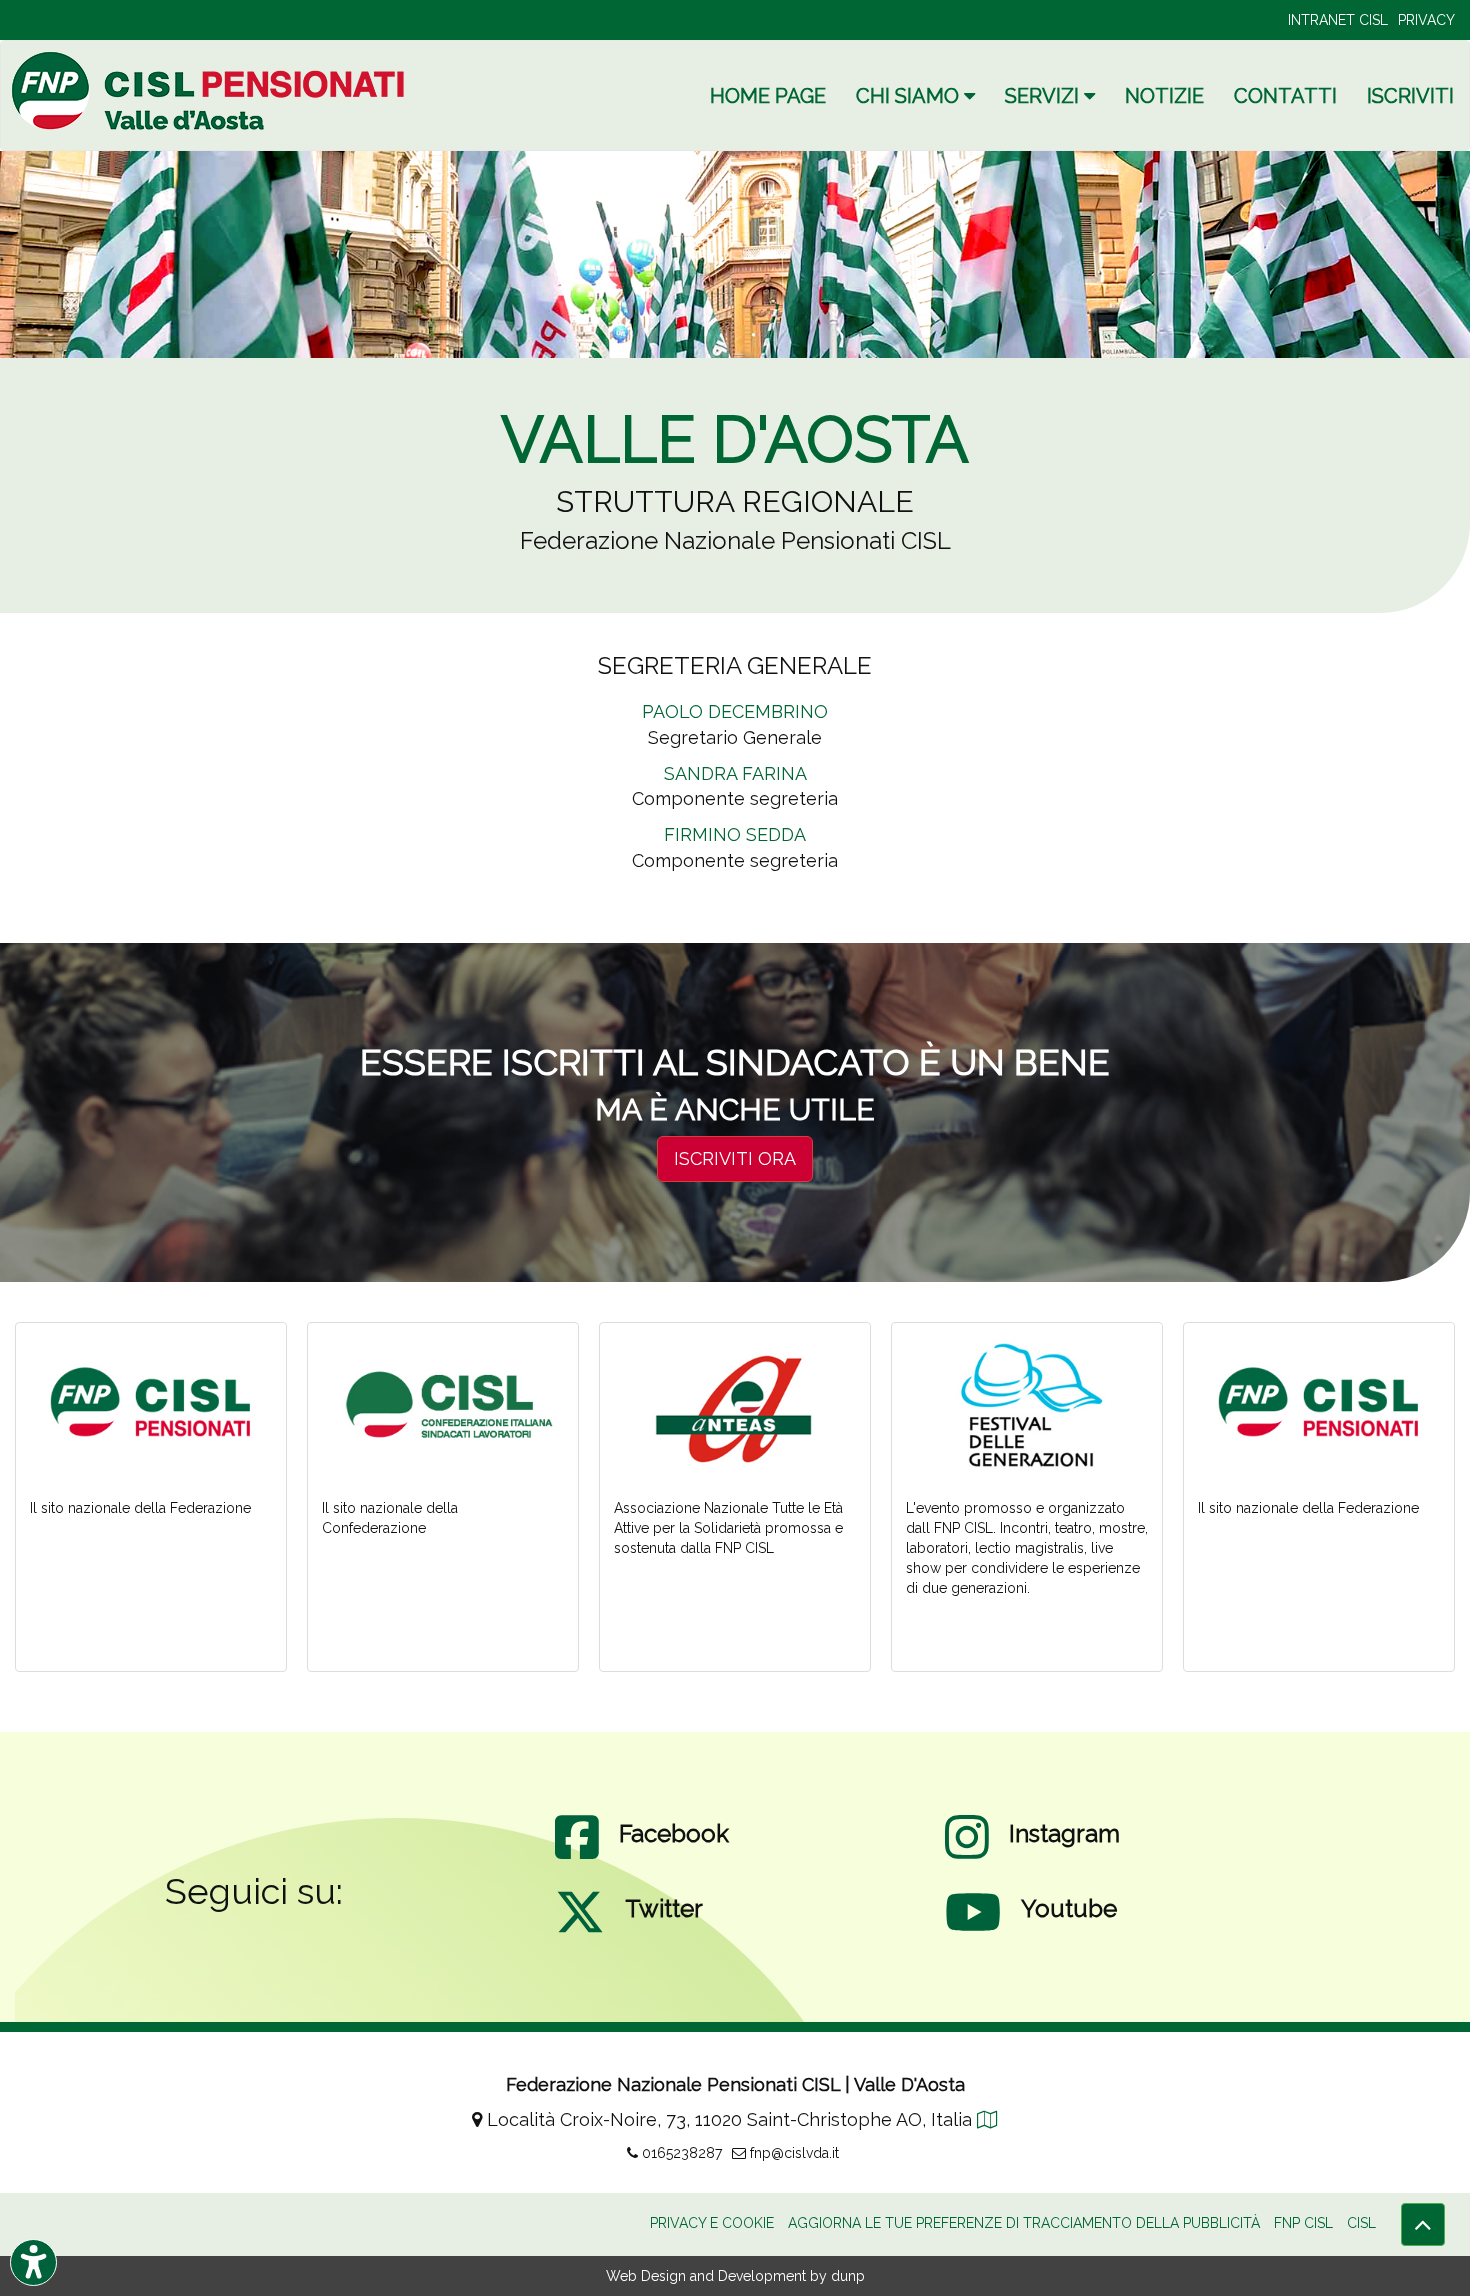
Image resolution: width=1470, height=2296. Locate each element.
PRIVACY (1426, 20)
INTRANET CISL (1338, 20)
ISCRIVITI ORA (735, 1158)
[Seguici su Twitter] (580, 1932)
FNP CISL (1303, 2223)
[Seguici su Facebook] (577, 1857)
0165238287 (680, 2153)
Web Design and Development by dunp (735, 2276)
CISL (1361, 2223)
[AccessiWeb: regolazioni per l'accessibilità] (33, 2262)
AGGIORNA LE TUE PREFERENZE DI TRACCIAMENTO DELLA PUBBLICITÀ (1024, 2223)
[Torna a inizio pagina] (1423, 2224)
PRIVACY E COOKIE (712, 2223)
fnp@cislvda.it (792, 2153)
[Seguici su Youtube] (973, 1932)
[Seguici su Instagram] (967, 1857)
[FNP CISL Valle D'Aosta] (211, 90)
